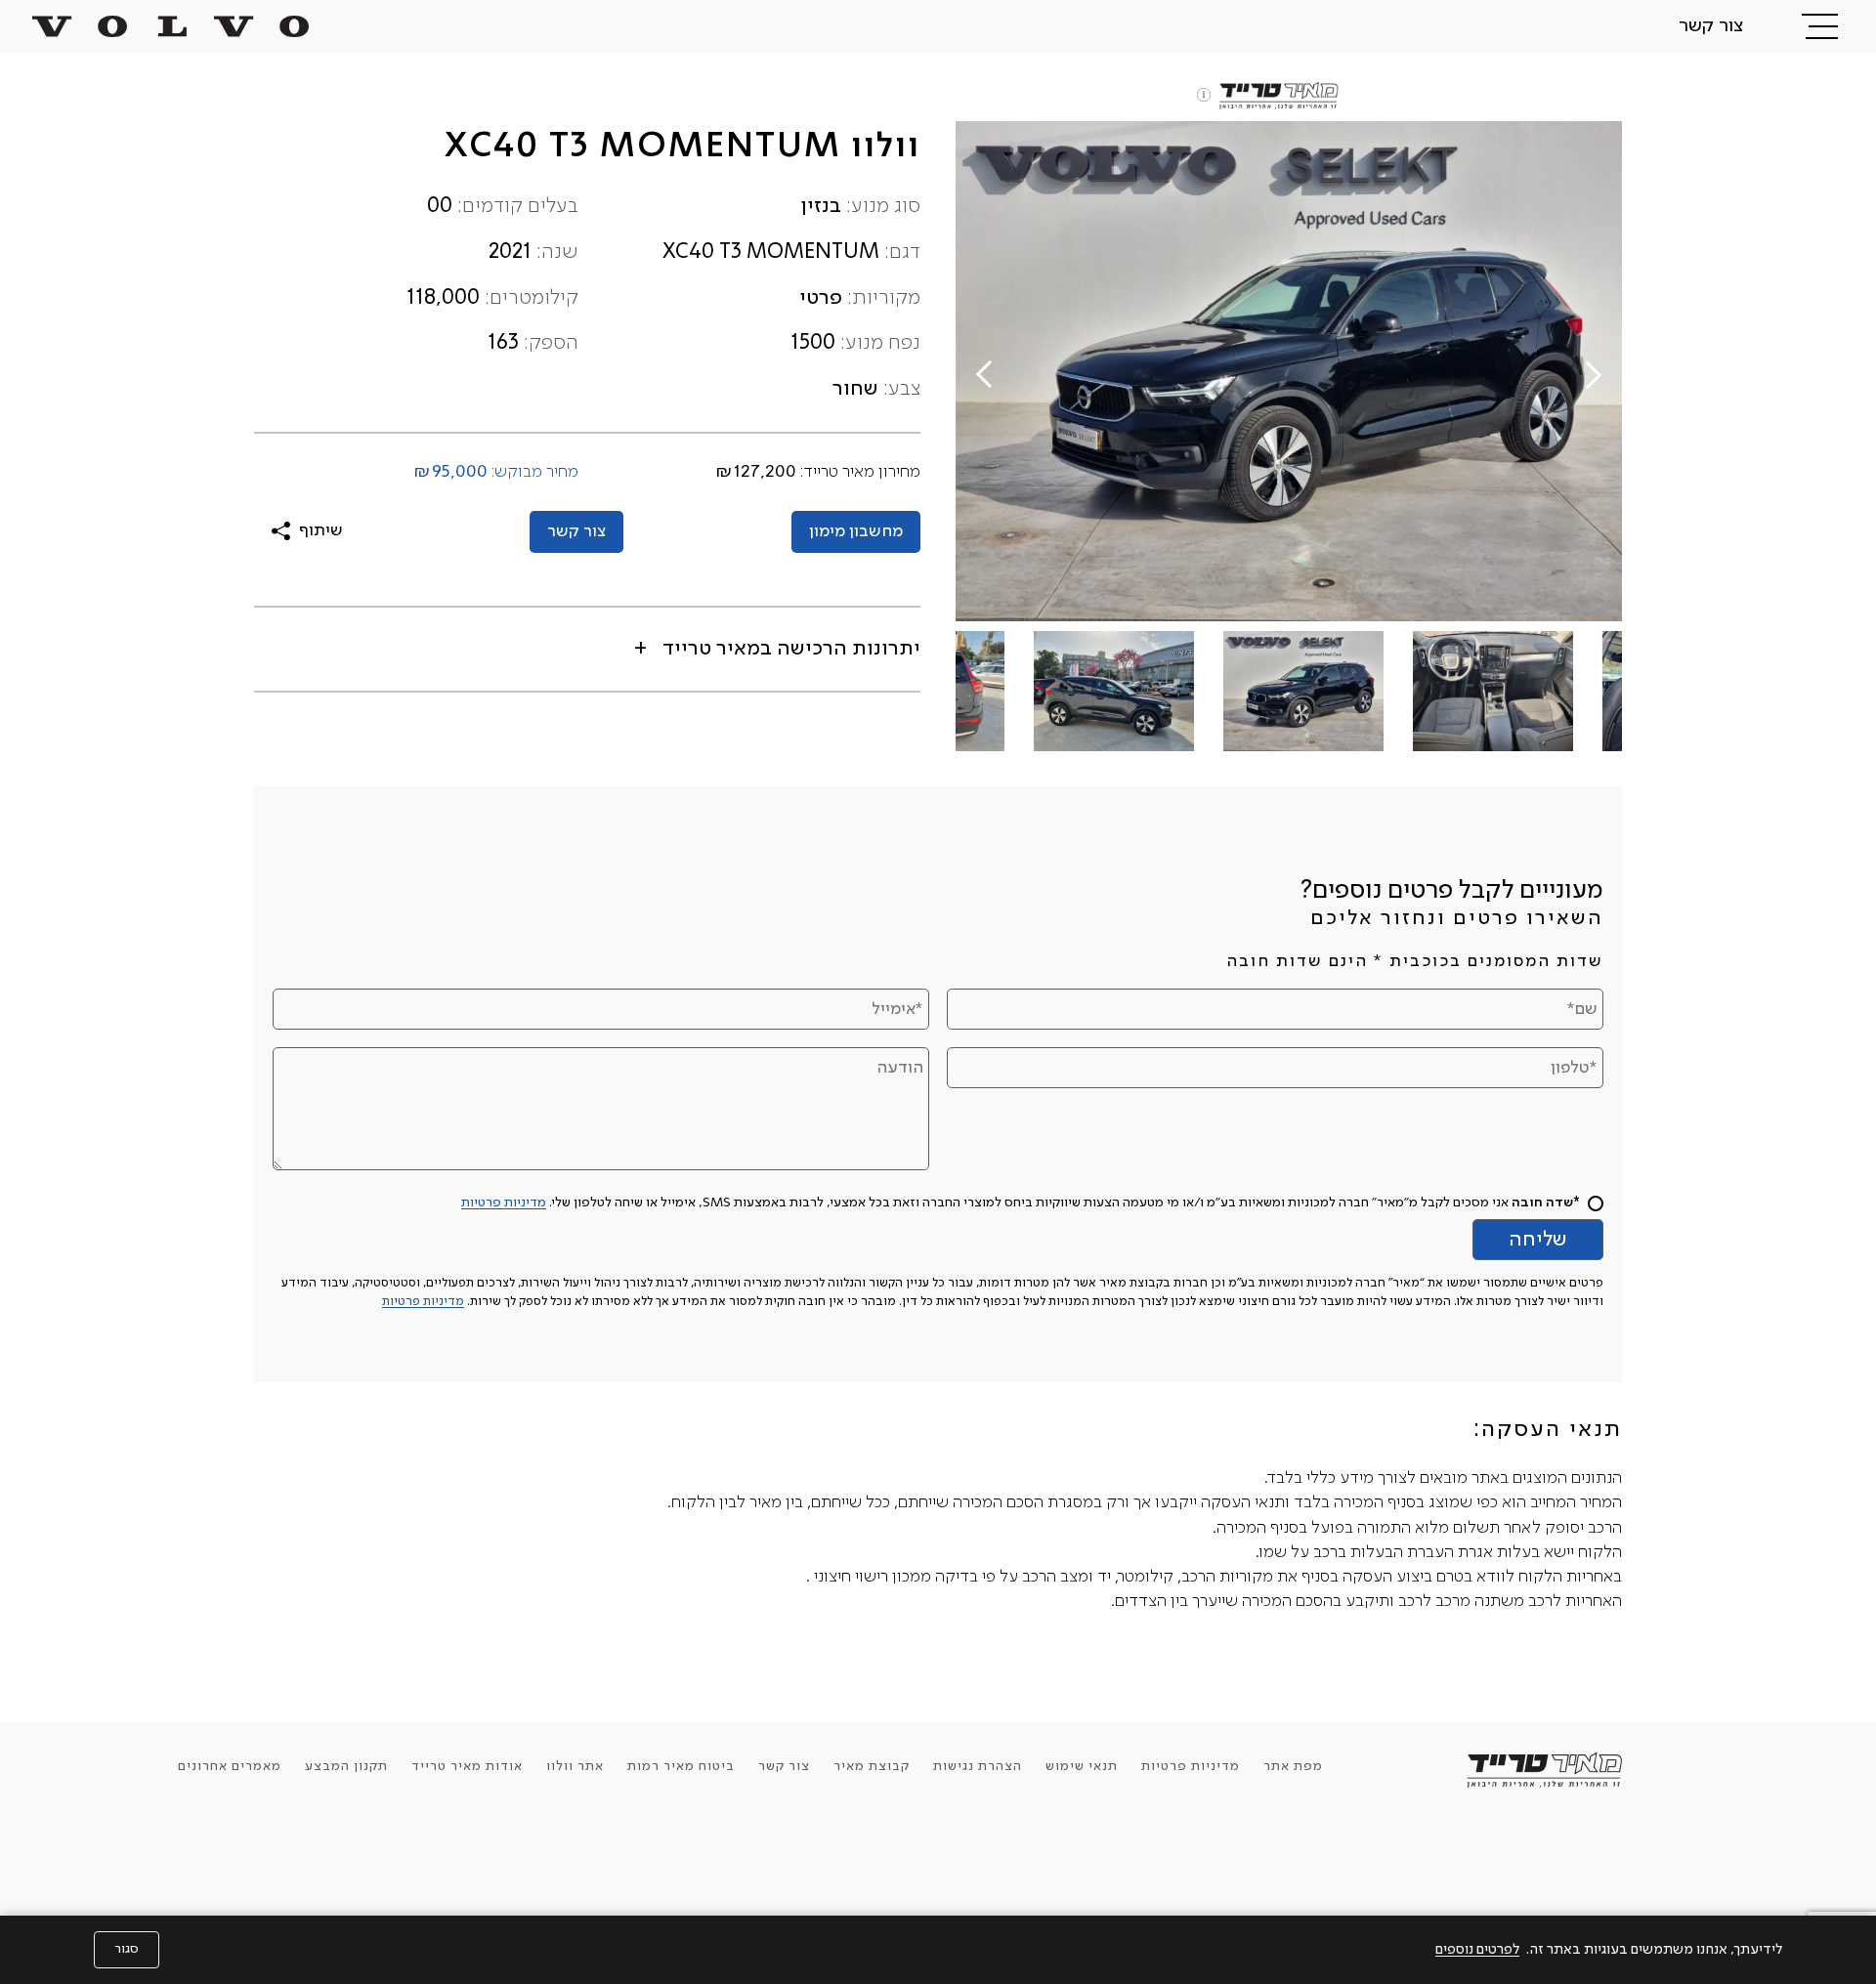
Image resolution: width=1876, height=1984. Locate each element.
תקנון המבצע (346, 1766)
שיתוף (321, 530)
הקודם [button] (1590, 378)
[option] (1289, 371)
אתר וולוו (575, 1766)
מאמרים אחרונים (230, 1766)
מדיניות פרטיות (504, 1203)
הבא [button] (987, 371)
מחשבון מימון (856, 531)
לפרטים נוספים (1477, 1950)
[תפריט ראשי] (1820, 26)
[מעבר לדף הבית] (171, 26)
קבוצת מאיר (872, 1766)
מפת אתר (1293, 1766)
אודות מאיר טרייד (467, 1766)
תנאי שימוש (1082, 1766)
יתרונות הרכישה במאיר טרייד (789, 649)
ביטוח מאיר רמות (681, 1766)
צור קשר (1711, 26)
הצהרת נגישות (978, 1766)
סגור (127, 1949)
